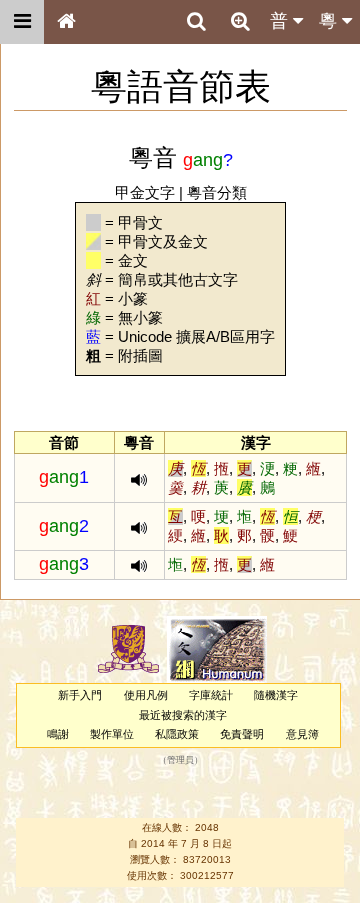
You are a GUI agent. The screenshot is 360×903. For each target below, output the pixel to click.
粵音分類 (217, 192)
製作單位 (112, 734)
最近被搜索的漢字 (183, 715)
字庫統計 (211, 695)
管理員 (180, 761)
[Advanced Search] (240, 21)
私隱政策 (177, 734)
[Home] (66, 22)
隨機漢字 (276, 695)
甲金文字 (145, 192)
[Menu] (22, 22)
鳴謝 (58, 734)
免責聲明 (242, 734)
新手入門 (80, 695)
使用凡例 (146, 695)
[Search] (196, 22)
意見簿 (302, 734)
